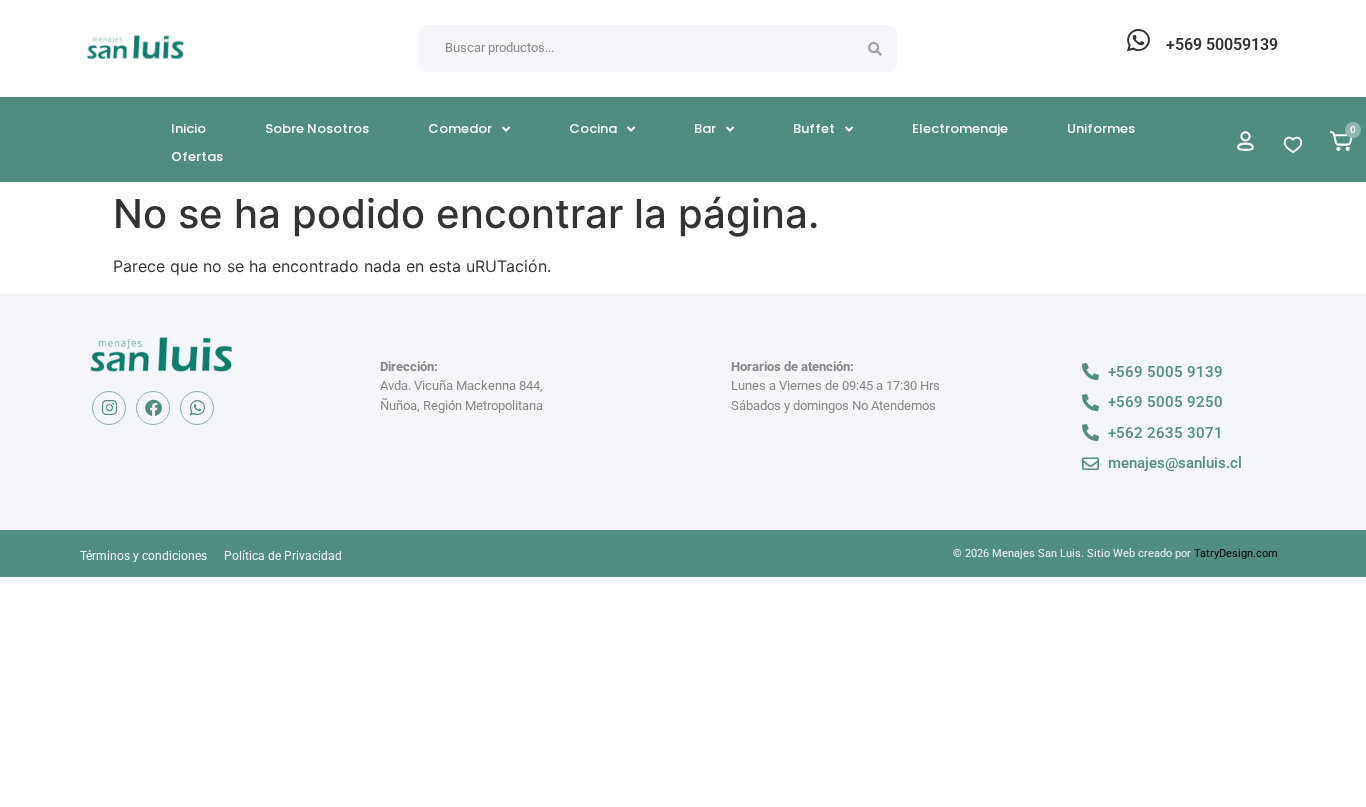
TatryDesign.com (1236, 553)
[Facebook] (153, 408)
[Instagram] (109, 408)
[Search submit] (875, 49)
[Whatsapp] (197, 408)
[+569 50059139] (1138, 40)
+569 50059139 (1222, 44)
